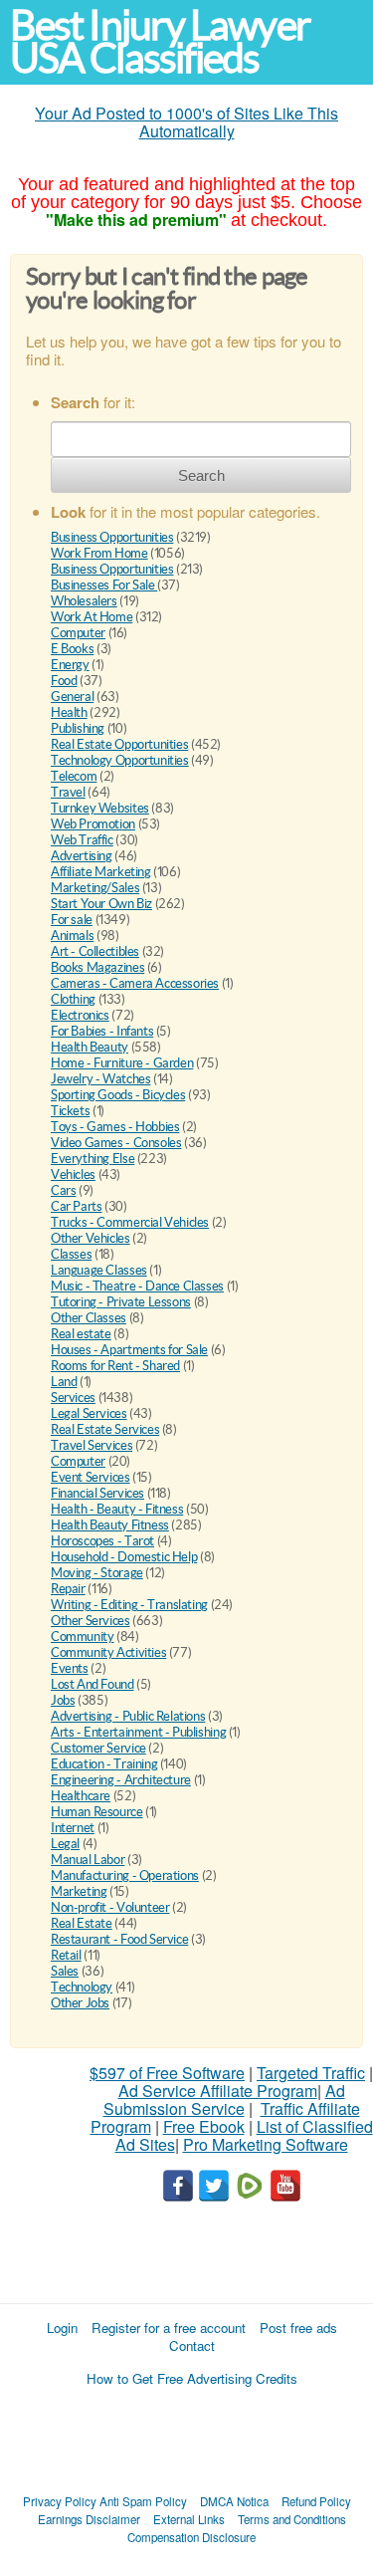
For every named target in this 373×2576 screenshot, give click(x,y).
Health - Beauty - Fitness (117, 1509)
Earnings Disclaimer (89, 2519)
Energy (70, 665)
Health (69, 712)
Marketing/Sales (95, 888)
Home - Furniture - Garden (122, 1063)
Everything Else (93, 1159)
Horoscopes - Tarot (102, 1541)
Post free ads (298, 2328)
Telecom (74, 776)
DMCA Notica (234, 2501)
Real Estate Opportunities (119, 744)
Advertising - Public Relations (128, 1716)
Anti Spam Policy (143, 2501)
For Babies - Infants (102, 1031)
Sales (65, 1971)
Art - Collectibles (95, 951)
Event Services (91, 1477)
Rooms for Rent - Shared (115, 1366)
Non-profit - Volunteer (110, 1907)
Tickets (70, 1111)
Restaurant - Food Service (119, 1939)
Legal (65, 1844)
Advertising (82, 856)
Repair (68, 1589)
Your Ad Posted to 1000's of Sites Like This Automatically (186, 122)
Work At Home (92, 617)
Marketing (79, 1891)
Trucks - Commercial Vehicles (130, 1222)
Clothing (73, 999)
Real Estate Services (105, 1429)
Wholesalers (84, 601)
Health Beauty (90, 1047)
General (72, 697)
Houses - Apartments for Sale (129, 1350)
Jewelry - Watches (100, 1079)
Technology (82, 1987)
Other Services (91, 1621)
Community (83, 1637)
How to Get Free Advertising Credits (192, 2378)
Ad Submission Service (224, 2100)
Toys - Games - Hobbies (115, 1127)
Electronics (80, 1015)
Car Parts (77, 1206)
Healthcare (81, 1796)
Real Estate (82, 1923)
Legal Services (89, 1413)
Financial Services (97, 1493)
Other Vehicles (91, 1238)
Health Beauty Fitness (110, 1525)
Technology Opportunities (120, 760)
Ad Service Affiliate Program (218, 2091)
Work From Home (99, 553)
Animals (72, 936)
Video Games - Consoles (116, 1143)
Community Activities (108, 1652)
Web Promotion (93, 824)
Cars (63, 1190)
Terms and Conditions (292, 2519)
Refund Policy (316, 2501)
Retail (66, 1955)
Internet (73, 1828)
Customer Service (98, 1748)
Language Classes (99, 1270)
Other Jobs (80, 2003)
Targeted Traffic (311, 2073)
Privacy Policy (60, 2501)
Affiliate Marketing (101, 872)
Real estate (81, 1334)
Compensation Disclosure (191, 2537)
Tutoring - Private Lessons (121, 1302)
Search (201, 475)
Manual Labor (88, 1860)
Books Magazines (97, 967)
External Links (189, 2519)
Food (64, 681)
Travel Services (92, 1445)
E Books (72, 649)
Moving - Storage (97, 1573)
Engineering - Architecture (121, 1780)
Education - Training (104, 1764)
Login (62, 2328)
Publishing (78, 728)
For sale (72, 920)
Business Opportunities (112, 537)
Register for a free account (169, 2328)
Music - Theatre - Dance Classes (137, 1286)
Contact (192, 2345)
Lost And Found (93, 1684)
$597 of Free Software (167, 2073)
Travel (68, 792)
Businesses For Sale (104, 585)
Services (73, 1398)
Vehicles (73, 1174)
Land (64, 1382)
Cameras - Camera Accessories (135, 983)
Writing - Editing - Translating (129, 1605)
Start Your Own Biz (101, 904)
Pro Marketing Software (266, 2144)
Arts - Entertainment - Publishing (138, 1732)
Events (70, 1668)
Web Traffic (82, 840)
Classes (71, 1254)
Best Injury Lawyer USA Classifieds (160, 42)
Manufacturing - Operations (125, 1875)
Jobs (63, 1700)
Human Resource (97, 1812)
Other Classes (89, 1318)
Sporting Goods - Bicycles (118, 1095)
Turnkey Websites (100, 808)
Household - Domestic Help (124, 1557)
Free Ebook (204, 2126)
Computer (78, 633)
